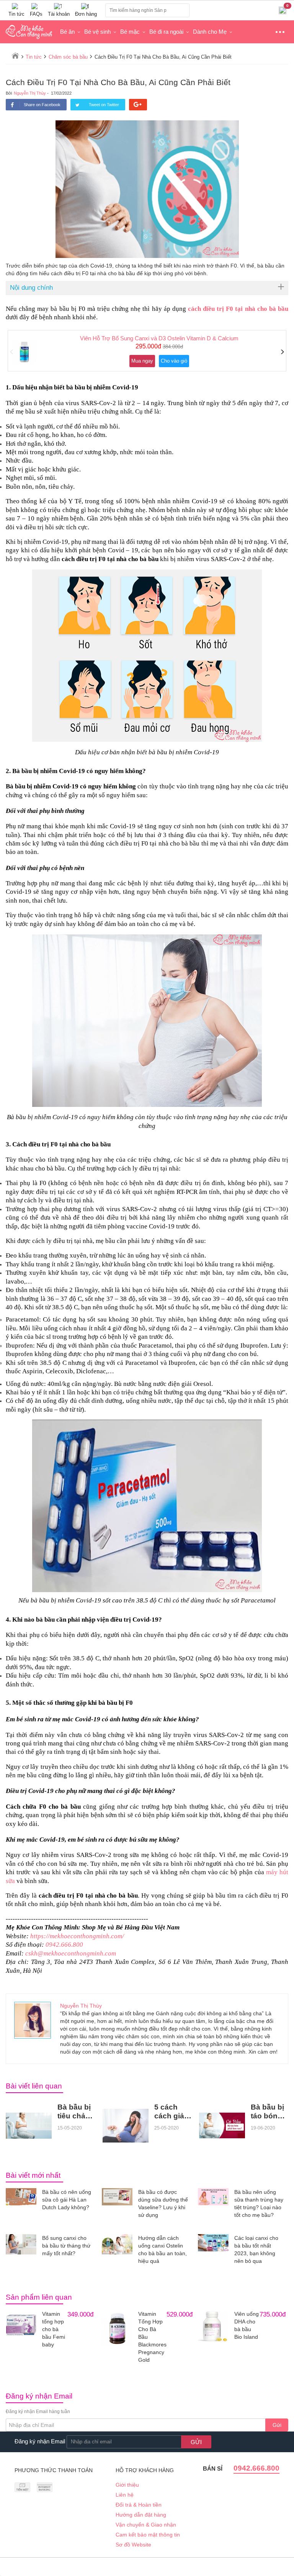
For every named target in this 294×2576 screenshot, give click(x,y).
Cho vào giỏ (174, 361)
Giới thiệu (127, 2485)
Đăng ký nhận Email (40, 2441)
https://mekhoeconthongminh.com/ (77, 1936)
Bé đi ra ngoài (166, 32)
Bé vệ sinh (97, 32)
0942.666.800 (64, 1945)
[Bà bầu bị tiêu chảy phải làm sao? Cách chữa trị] (29, 2126)
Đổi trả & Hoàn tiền (139, 2505)
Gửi (277, 2425)
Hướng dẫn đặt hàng (141, 2515)
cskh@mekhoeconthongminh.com (71, 1953)
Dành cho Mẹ (210, 32)
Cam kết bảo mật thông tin (148, 2535)
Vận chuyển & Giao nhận (146, 2525)
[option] (147, 351)
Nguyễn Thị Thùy (30, 93)
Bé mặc (130, 32)
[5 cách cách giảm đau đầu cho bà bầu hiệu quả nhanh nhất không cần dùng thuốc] (126, 2126)
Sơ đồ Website (133, 2545)
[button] (12, 352)
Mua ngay (142, 361)
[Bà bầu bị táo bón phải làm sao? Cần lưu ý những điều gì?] (222, 2125)
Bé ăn (67, 32)
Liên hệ (125, 2495)
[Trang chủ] (15, 56)
